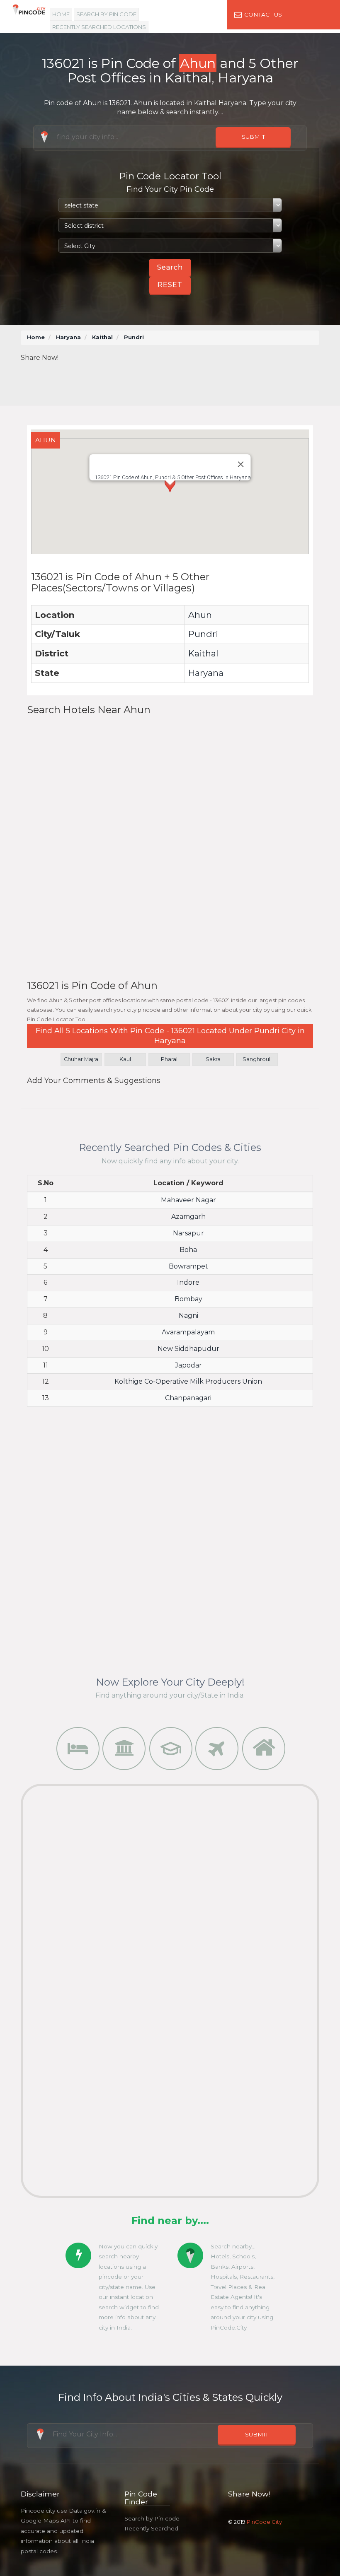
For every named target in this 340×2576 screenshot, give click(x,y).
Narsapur (188, 1233)
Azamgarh (188, 1217)
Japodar (188, 1365)
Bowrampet (188, 1266)
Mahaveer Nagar (188, 1200)
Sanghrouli (257, 1059)
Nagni (188, 1316)
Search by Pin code (152, 2518)
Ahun (200, 615)
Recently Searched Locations (99, 27)
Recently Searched (151, 2528)
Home (61, 14)
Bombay (188, 1299)
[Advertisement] (178, 381)
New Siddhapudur (188, 1349)
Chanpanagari (188, 1398)
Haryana (68, 337)
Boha (188, 1250)
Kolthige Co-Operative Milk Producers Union (188, 1381)
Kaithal (102, 337)
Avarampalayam (188, 1332)
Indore (188, 1282)
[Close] (241, 464)
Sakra (213, 1059)
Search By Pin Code (106, 14)
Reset (170, 285)
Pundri (203, 634)
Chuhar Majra (81, 1059)
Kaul (125, 1059)
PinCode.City (264, 2522)
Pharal (169, 1059)
